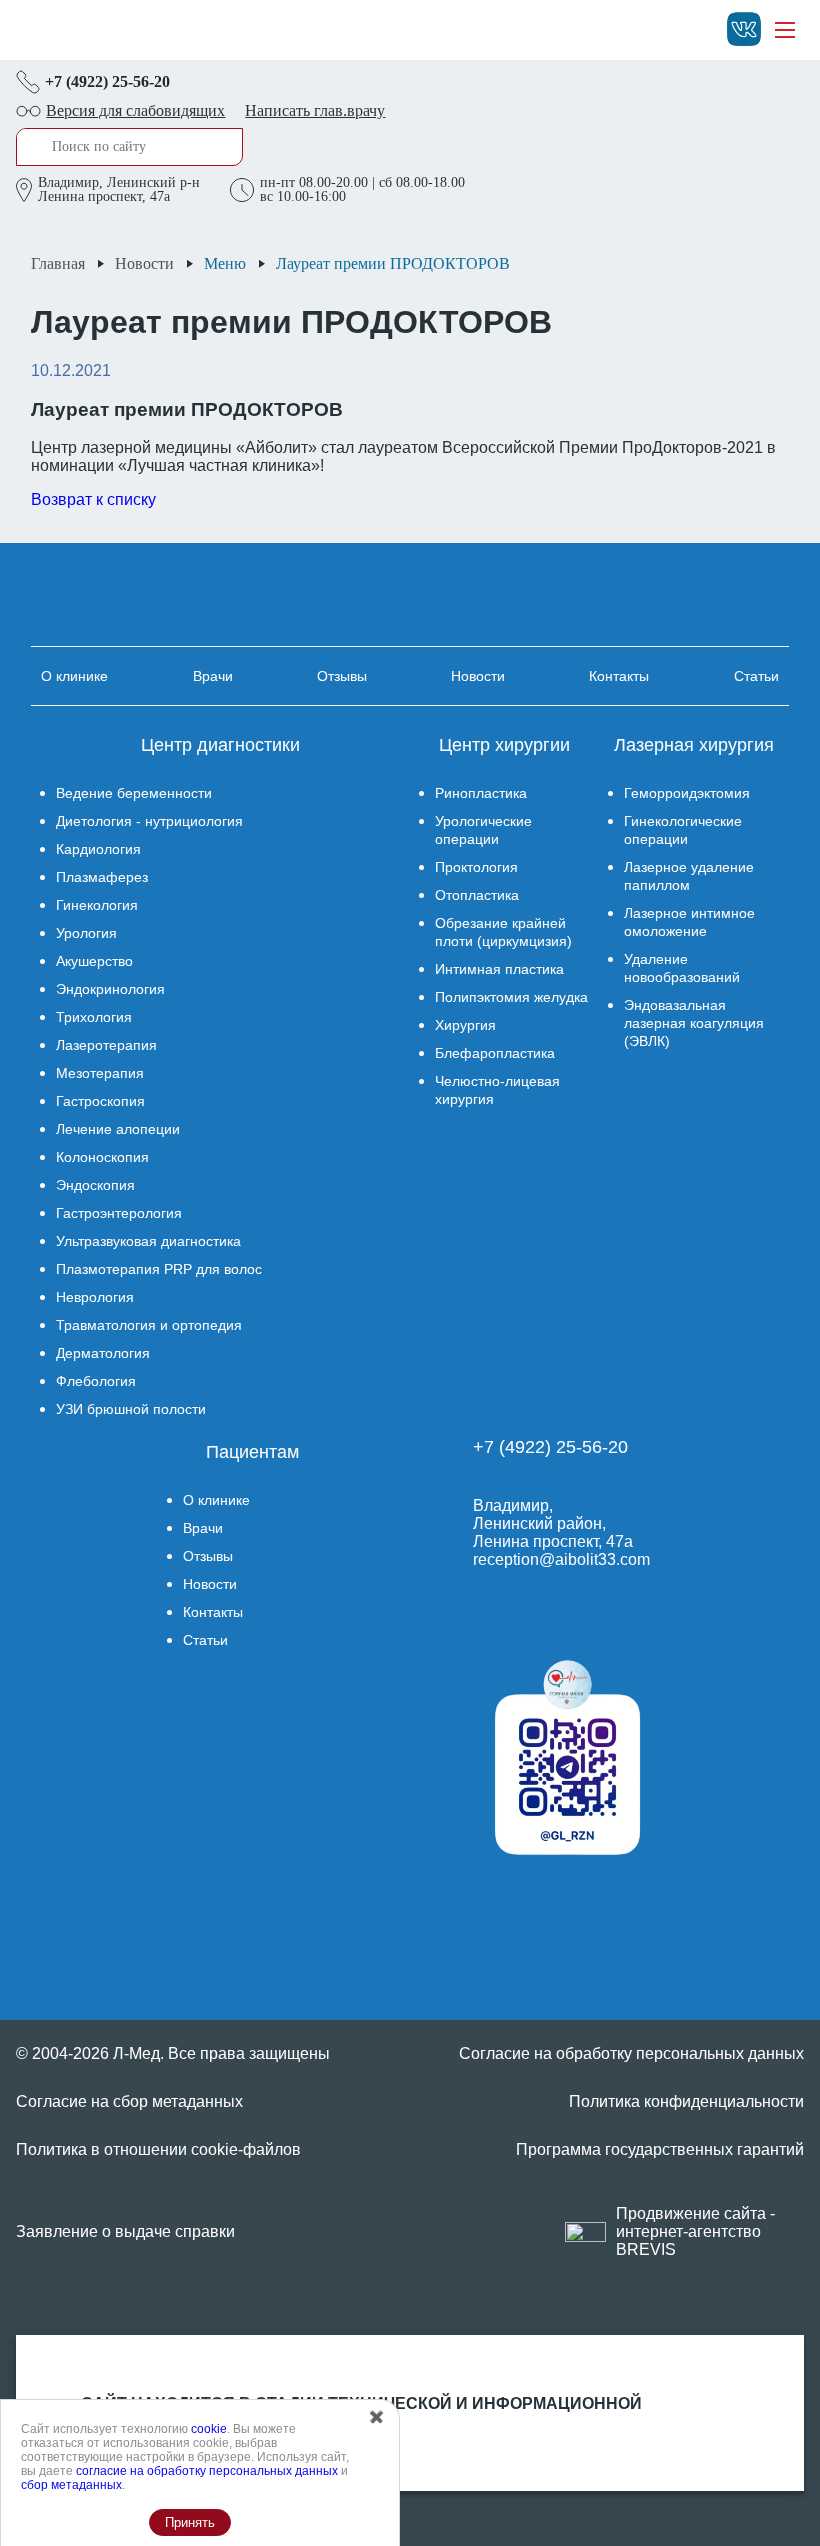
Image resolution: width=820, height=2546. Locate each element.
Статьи (756, 676)
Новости (478, 676)
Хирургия (465, 1025)
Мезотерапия (100, 1073)
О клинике (74, 676)
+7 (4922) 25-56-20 (107, 81)
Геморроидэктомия (687, 793)
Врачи (213, 676)
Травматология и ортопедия (149, 1325)
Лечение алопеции (118, 1129)
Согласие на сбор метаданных (129, 2101)
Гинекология (97, 905)
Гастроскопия (100, 1101)
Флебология (96, 1381)
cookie (209, 2429)
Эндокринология (110, 989)
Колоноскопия (102, 1157)
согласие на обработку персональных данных (207, 2471)
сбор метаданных (71, 2485)
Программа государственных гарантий (660, 2149)
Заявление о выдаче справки (125, 2231)
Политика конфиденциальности (686, 2101)
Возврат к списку (93, 499)
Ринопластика (481, 793)
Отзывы (342, 676)
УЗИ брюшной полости (131, 1409)
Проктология (476, 867)
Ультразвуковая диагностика (148, 1241)
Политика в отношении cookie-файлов (158, 2149)
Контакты (619, 676)
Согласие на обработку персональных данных (631, 2053)
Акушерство (94, 961)
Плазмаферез (102, 877)
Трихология (94, 1017)
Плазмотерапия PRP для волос (159, 1269)
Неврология (95, 1297)
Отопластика (477, 895)
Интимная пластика (499, 969)
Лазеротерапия (106, 1045)
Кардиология (98, 849)
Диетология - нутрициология (149, 821)
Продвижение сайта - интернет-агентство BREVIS (695, 2231)
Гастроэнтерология (119, 1213)
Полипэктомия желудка (511, 997)
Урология (86, 933)
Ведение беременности (134, 793)
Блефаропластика (495, 1053)
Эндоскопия (95, 1185)
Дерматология (103, 1353)
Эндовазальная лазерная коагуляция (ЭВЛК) (694, 1023)
